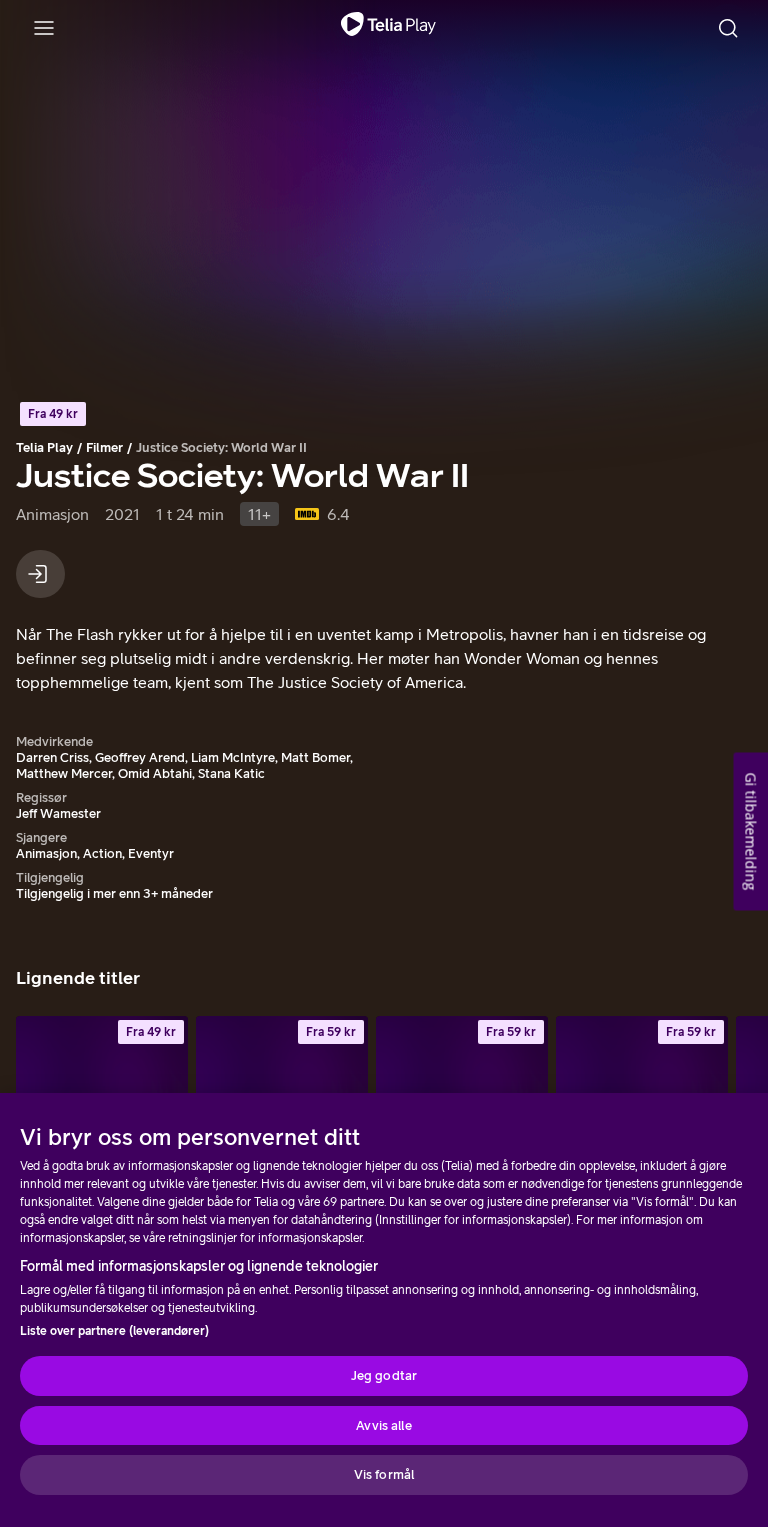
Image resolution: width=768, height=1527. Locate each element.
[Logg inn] (40, 574)
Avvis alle (383, 1425)
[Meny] (44, 28)
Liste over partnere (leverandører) (114, 1331)
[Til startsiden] (388, 28)
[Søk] (728, 28)
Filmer (104, 447)
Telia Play (44, 447)
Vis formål (384, 1474)
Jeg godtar (384, 1375)
